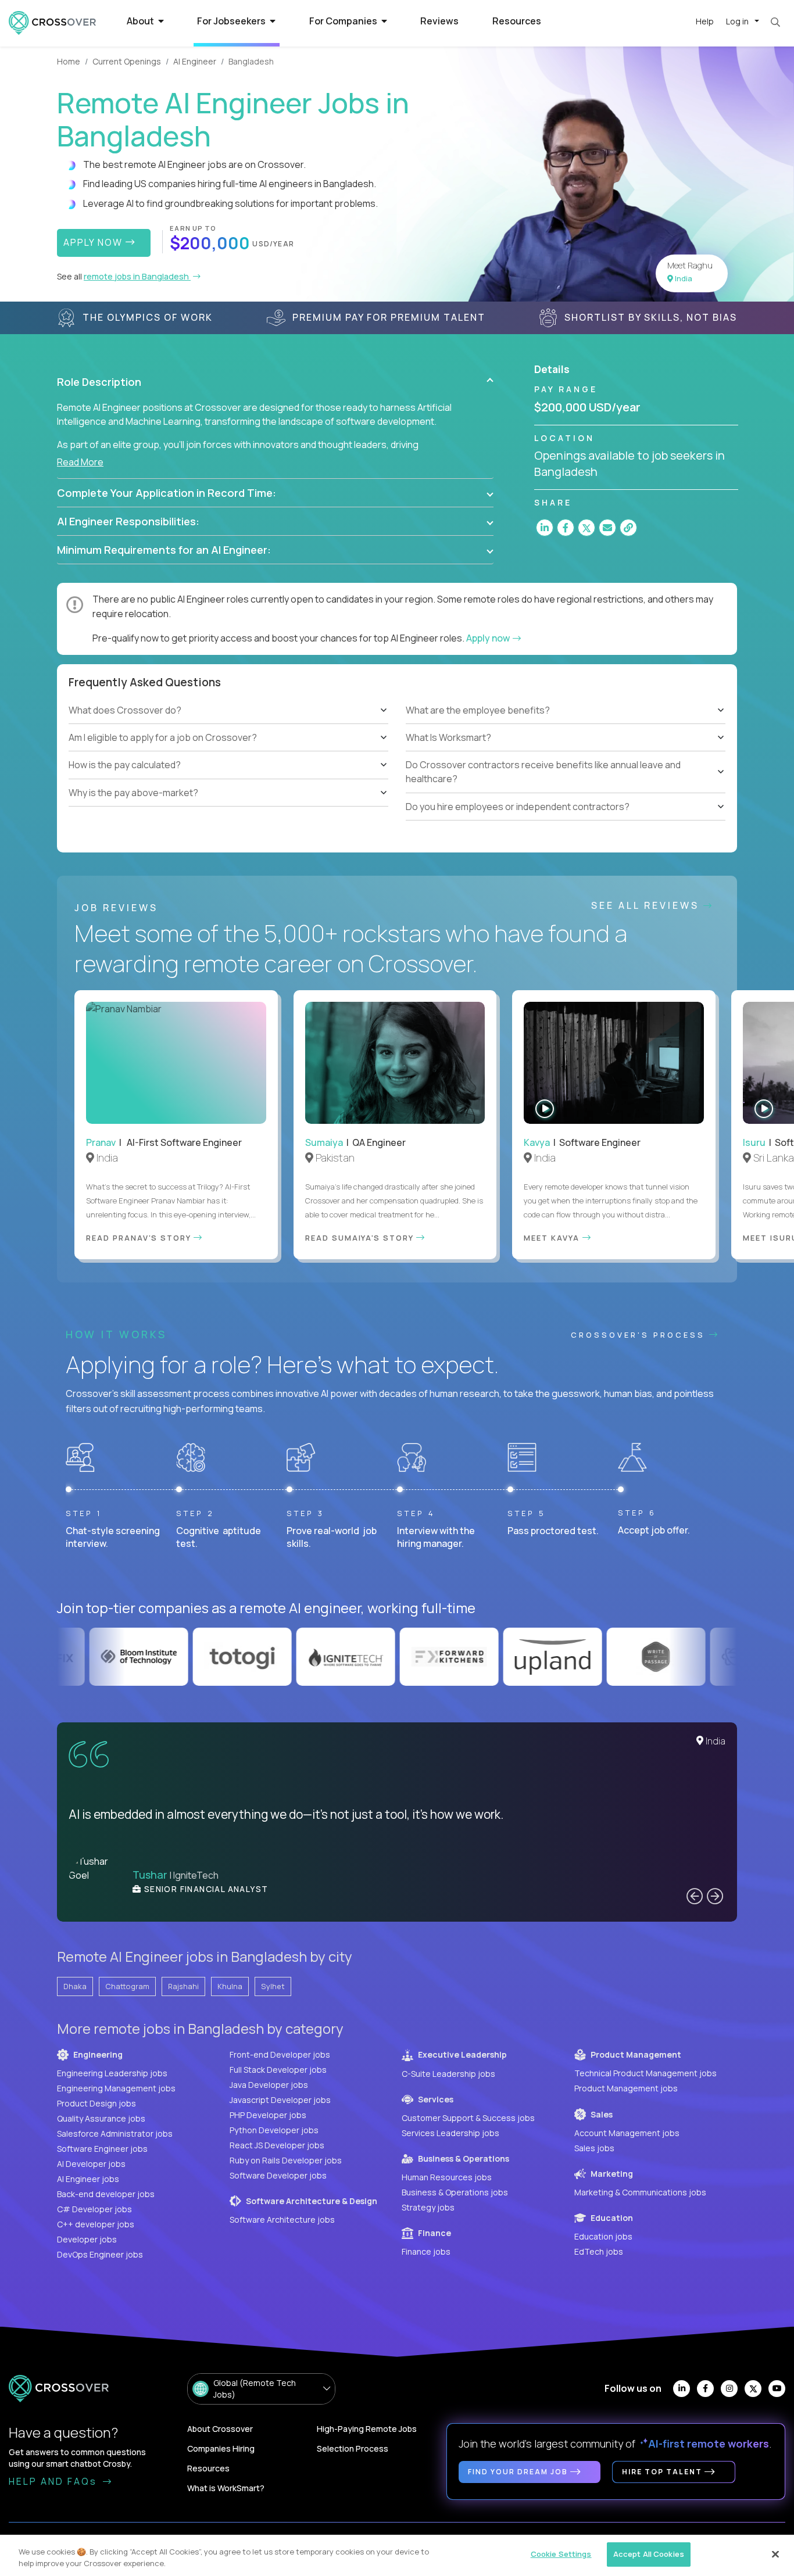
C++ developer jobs (96, 2224)
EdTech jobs (599, 2251)
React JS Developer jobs (277, 2145)
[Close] (775, 2554)
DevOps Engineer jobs (100, 2254)
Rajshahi (183, 1986)
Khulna (230, 1986)
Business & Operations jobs (455, 2192)
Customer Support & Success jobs (468, 2118)
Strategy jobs (428, 2207)
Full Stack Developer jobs (278, 2070)
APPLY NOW (94, 242)
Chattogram (127, 1986)
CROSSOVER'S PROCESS (640, 1335)
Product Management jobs (626, 2088)
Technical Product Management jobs (645, 2073)
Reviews (439, 21)
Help (705, 21)
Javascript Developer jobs (280, 2100)
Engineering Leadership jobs (112, 2073)
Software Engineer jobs (102, 2149)
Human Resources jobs (447, 2177)
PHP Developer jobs (268, 2115)
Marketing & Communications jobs (640, 2192)
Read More (80, 462)
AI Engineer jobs (88, 2179)
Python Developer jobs (274, 2130)
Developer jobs (87, 2239)
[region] (397, 2555)
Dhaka (75, 1986)
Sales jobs (594, 2148)
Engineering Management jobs (116, 2088)
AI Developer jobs (91, 2164)
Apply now (489, 638)
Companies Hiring (221, 2448)
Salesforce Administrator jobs (115, 2133)
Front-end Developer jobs (280, 2054)
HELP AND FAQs (55, 2481)
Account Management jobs (627, 2133)
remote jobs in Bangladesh (137, 276)
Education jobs (603, 2236)
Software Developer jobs (278, 2175)
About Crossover (220, 2429)
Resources (517, 21)
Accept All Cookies (649, 2554)
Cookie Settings (561, 2554)
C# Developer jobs (94, 2209)
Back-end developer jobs (106, 2194)
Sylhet (273, 1986)
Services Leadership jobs (450, 2133)
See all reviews (647, 905)
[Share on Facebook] (566, 528)
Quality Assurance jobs (101, 2118)
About (141, 21)
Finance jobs (426, 2251)
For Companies (344, 21)
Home (69, 61)
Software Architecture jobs (282, 2219)
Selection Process (353, 2448)
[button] (275, 382)
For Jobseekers (232, 21)
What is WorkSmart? (226, 2488)
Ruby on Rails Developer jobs (286, 2160)
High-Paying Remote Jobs (367, 2429)
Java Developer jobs (269, 2085)
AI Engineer (195, 61)
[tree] (228, 751)
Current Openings (127, 61)
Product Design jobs (96, 2103)
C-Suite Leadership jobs (448, 2074)
